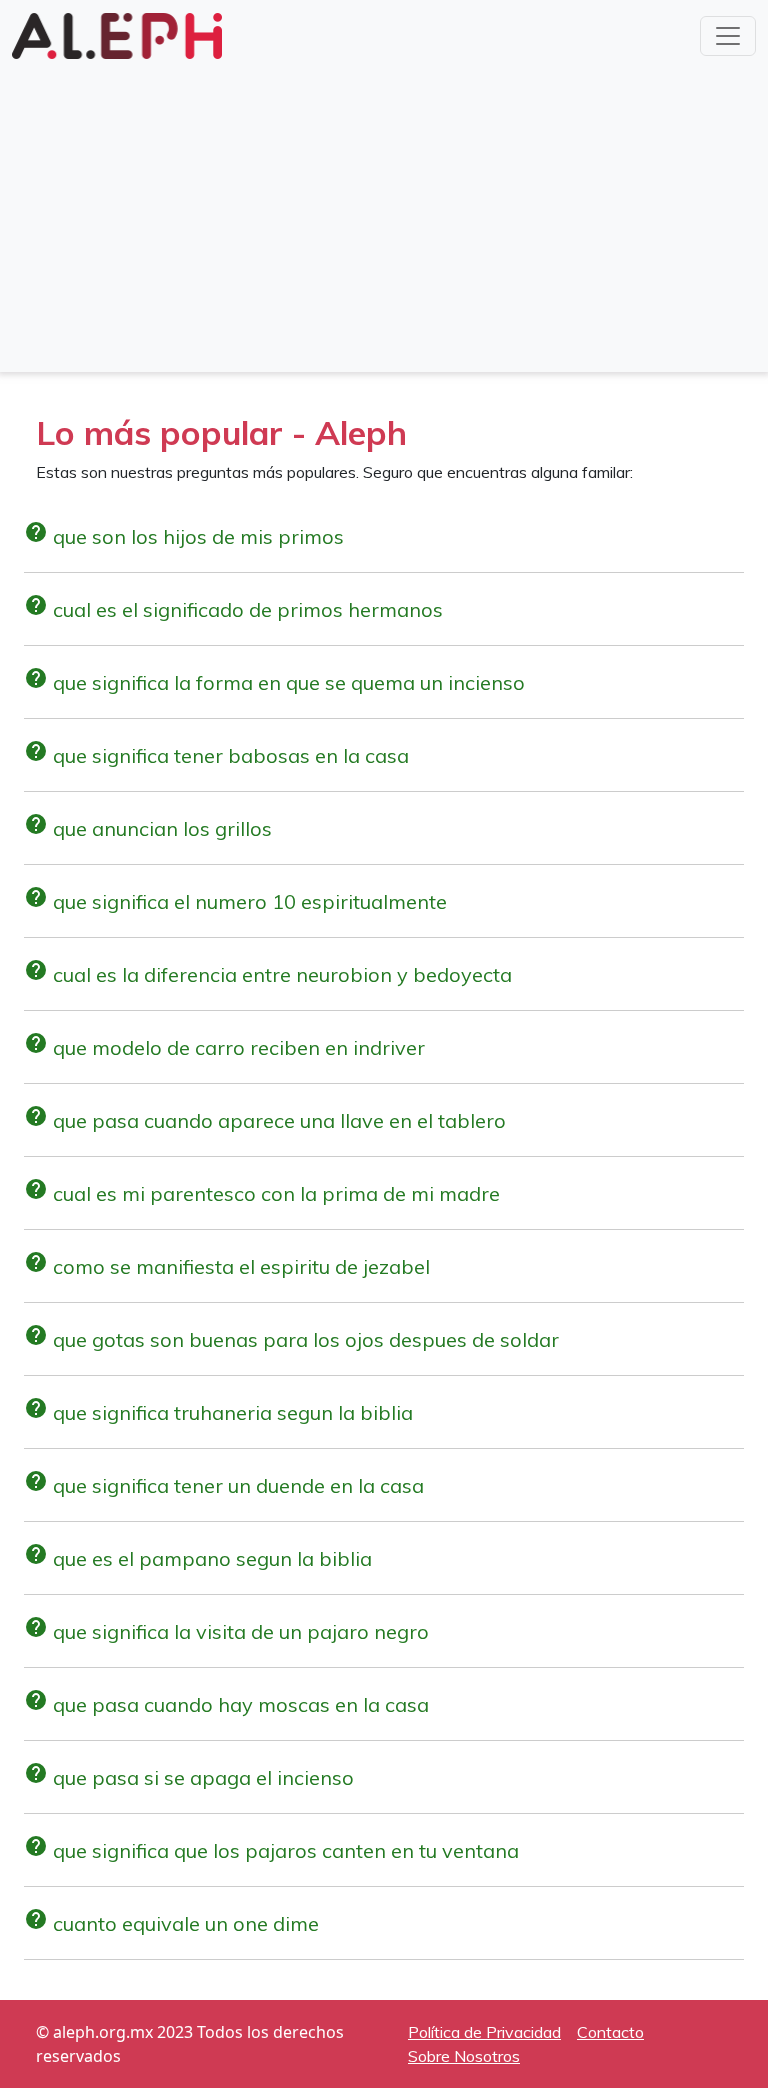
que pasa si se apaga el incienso (189, 1777)
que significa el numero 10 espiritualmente (235, 901)
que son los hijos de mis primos (184, 536)
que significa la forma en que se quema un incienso (274, 682)
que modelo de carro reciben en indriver (224, 1047)
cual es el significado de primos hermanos (233, 609)
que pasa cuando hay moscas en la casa (226, 1704)
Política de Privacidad (484, 2032)
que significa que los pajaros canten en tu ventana (271, 1850)
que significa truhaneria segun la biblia (218, 1412)
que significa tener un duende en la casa (224, 1485)
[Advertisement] (384, 214)
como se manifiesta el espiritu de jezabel (227, 1266)
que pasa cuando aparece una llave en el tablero (265, 1120)
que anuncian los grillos (148, 828)
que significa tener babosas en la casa (216, 755)
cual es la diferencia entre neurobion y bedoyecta (268, 974)
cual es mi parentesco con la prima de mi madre (262, 1193)
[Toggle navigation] (728, 36)
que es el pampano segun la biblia (198, 1558)
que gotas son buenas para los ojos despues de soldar (291, 1339)
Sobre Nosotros (464, 2056)
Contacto (610, 2032)
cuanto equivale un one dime (171, 1923)
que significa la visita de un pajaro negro (226, 1631)
